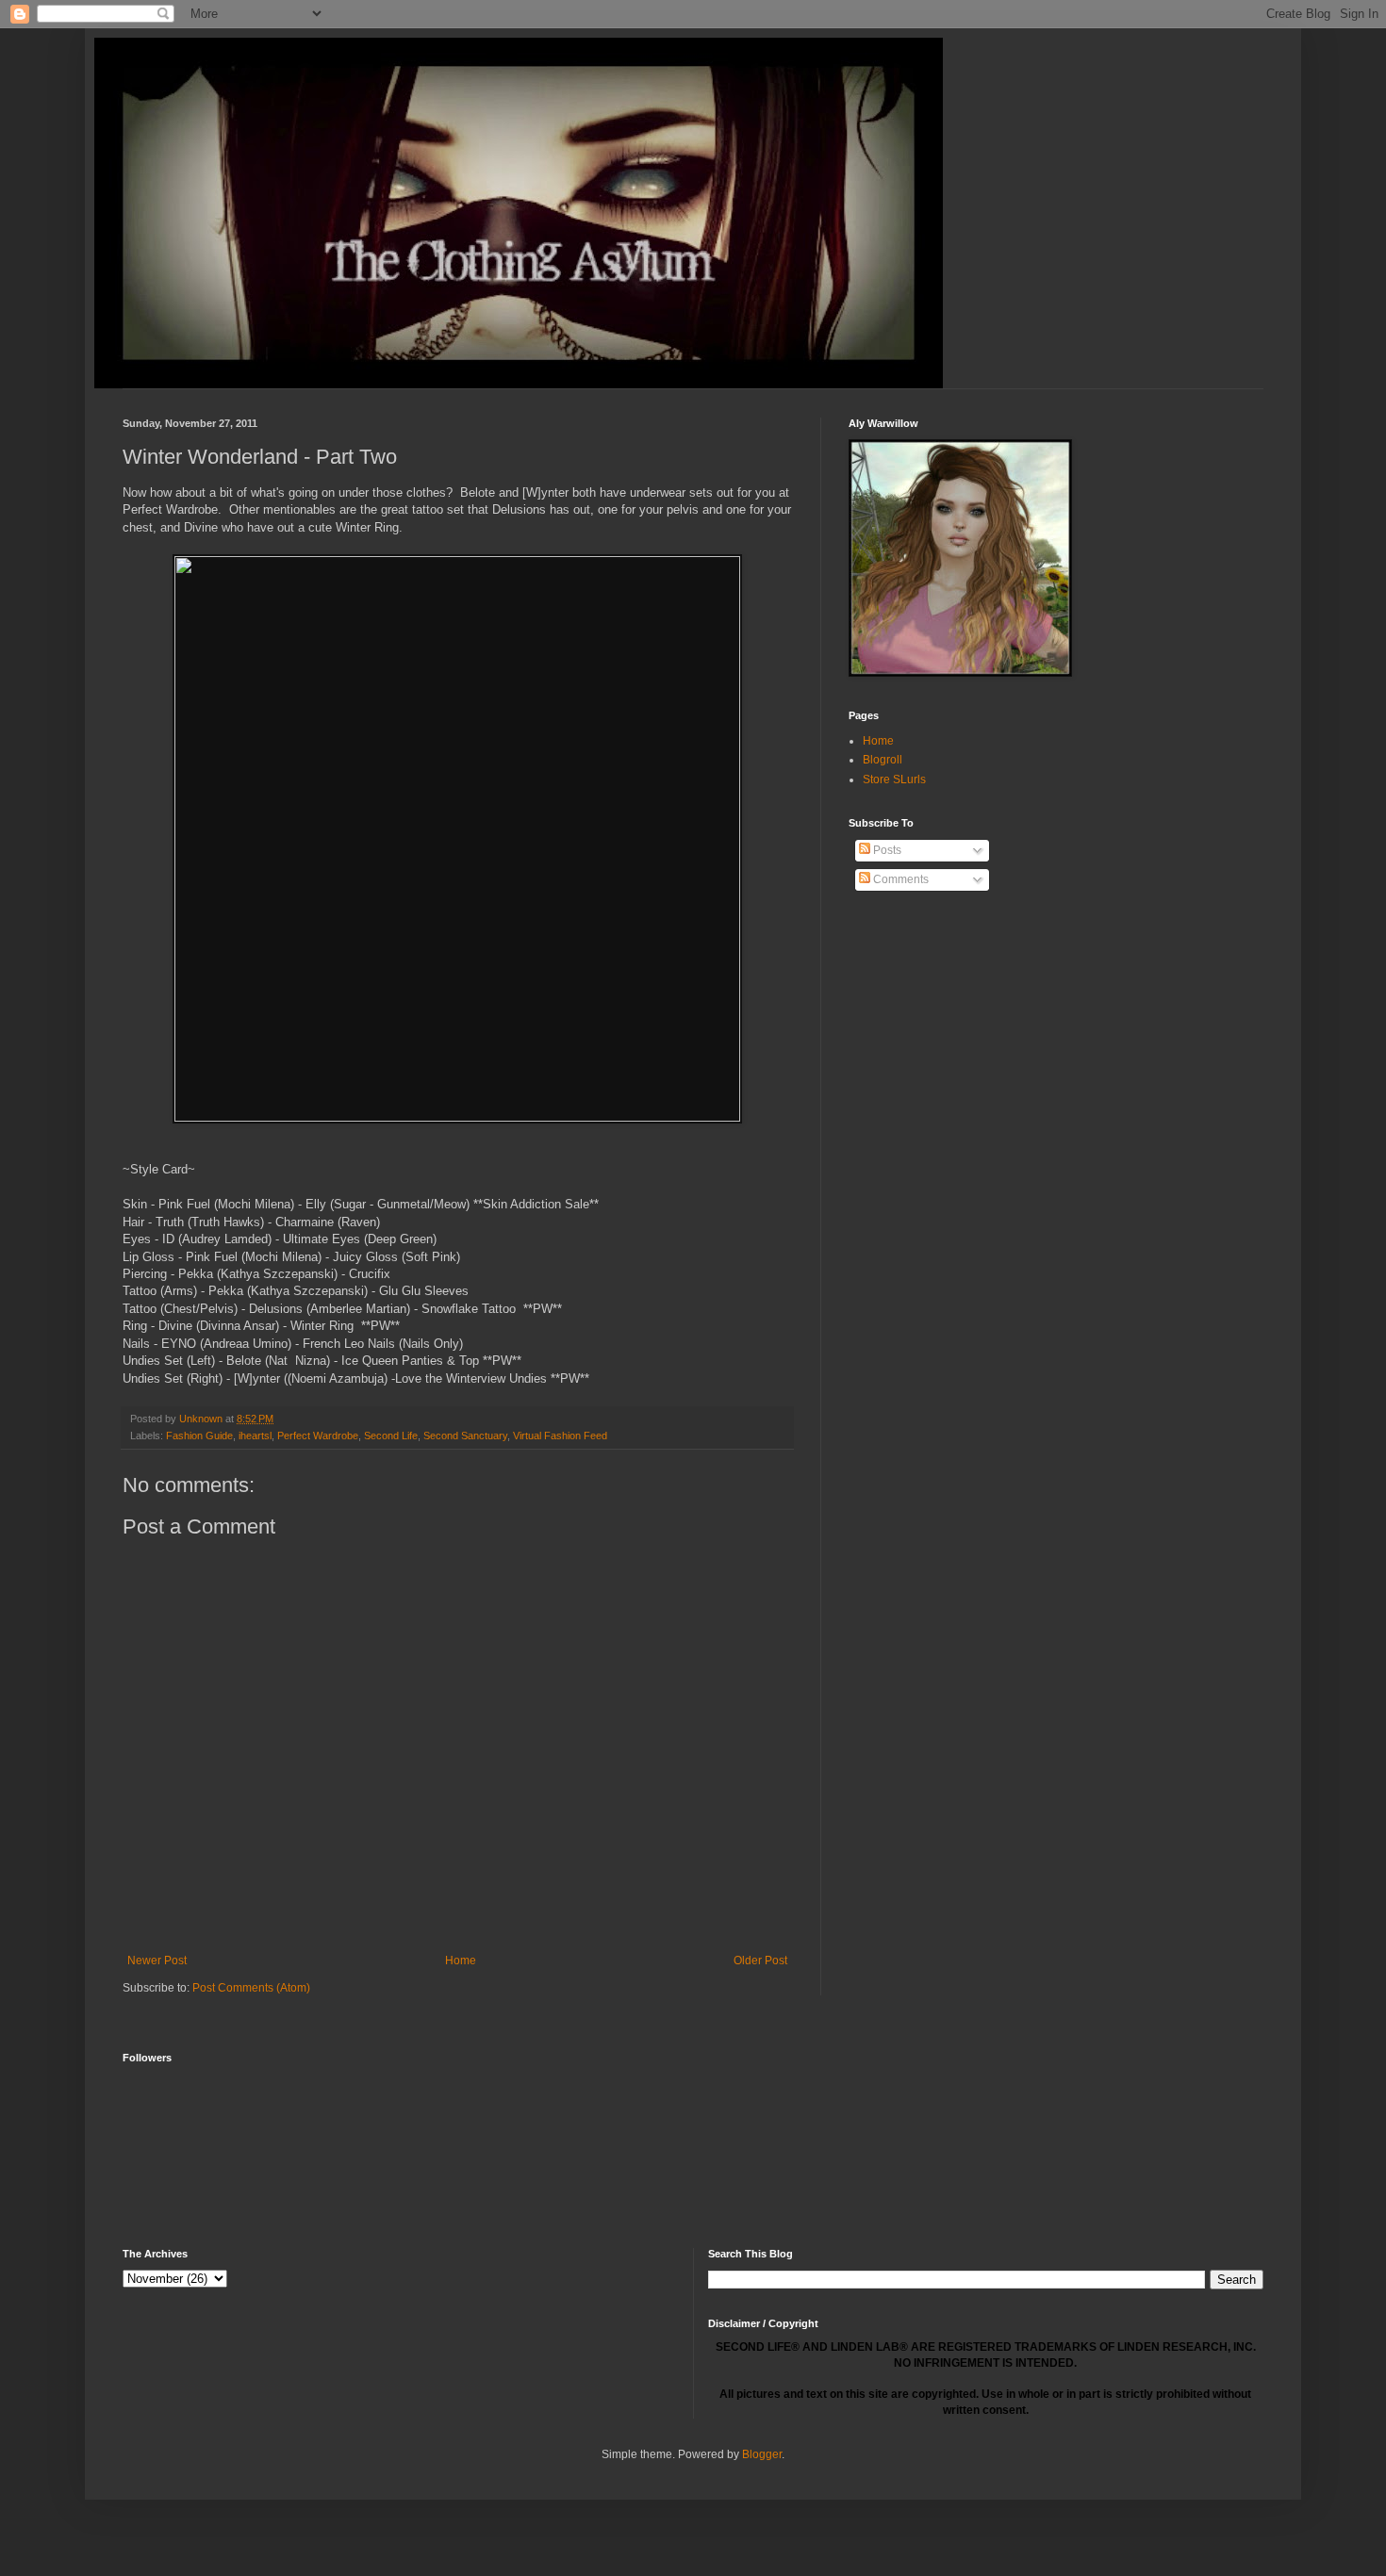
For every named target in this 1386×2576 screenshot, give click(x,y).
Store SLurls (894, 779)
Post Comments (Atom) (251, 1988)
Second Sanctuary (465, 1436)
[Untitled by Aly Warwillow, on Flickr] (457, 1117)
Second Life (391, 1436)
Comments (899, 879)
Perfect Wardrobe (318, 1436)
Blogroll (883, 760)
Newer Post (157, 1961)
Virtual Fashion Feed (560, 1436)
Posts (886, 850)
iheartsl (255, 1436)
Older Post (760, 1961)
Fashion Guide (199, 1436)
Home (461, 1961)
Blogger (762, 2454)
